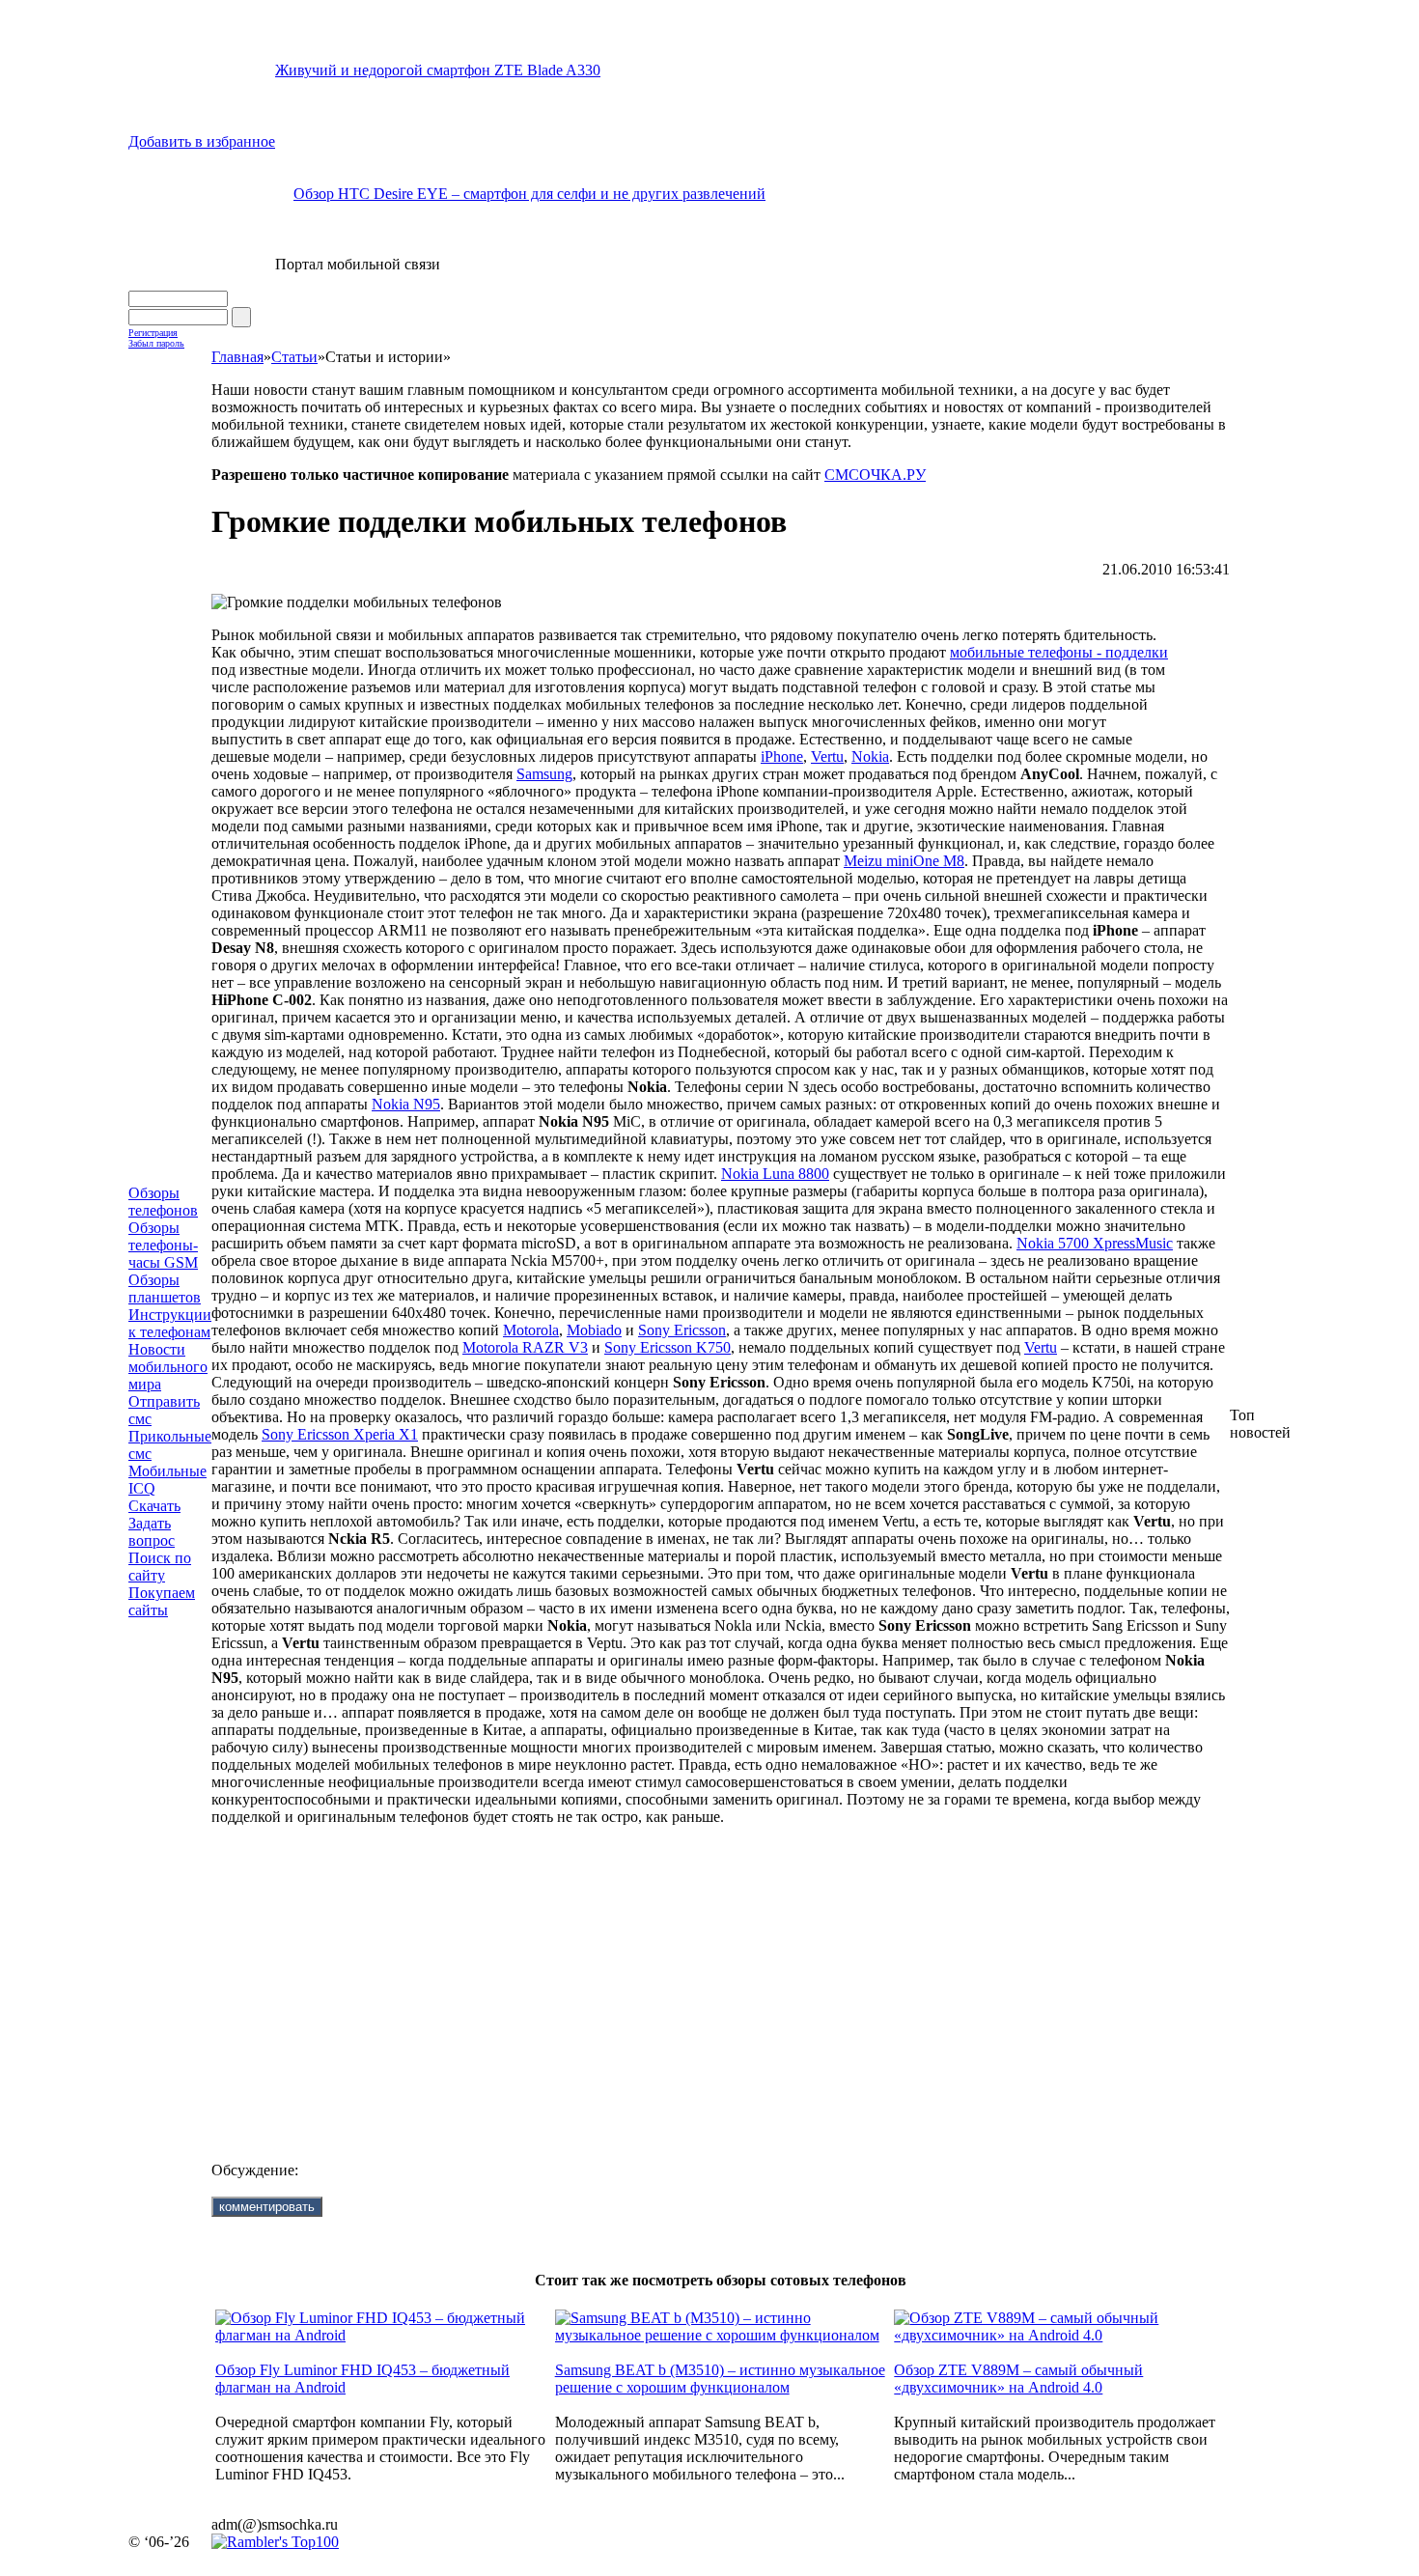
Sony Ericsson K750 (668, 1347)
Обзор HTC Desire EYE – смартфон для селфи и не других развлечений (529, 194)
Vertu (827, 756)
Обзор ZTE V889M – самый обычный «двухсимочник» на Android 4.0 (1018, 2379)
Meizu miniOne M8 (904, 861)
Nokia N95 (406, 1104)
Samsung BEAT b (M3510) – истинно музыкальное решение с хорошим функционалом (720, 2379)
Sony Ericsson (682, 1330)
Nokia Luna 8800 (775, 1174)
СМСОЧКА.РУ (875, 475)
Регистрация (153, 333)
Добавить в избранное (202, 141)
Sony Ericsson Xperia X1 (340, 1434)
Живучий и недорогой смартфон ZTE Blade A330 (438, 70)
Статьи (294, 357)
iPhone (782, 756)
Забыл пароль (156, 343)
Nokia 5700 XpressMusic (1095, 1243)
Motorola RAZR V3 (525, 1347)
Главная (237, 357)
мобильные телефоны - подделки (1059, 652)
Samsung (544, 774)
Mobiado (594, 1330)
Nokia (870, 756)
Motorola (531, 1330)
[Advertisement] (720, 1978)
